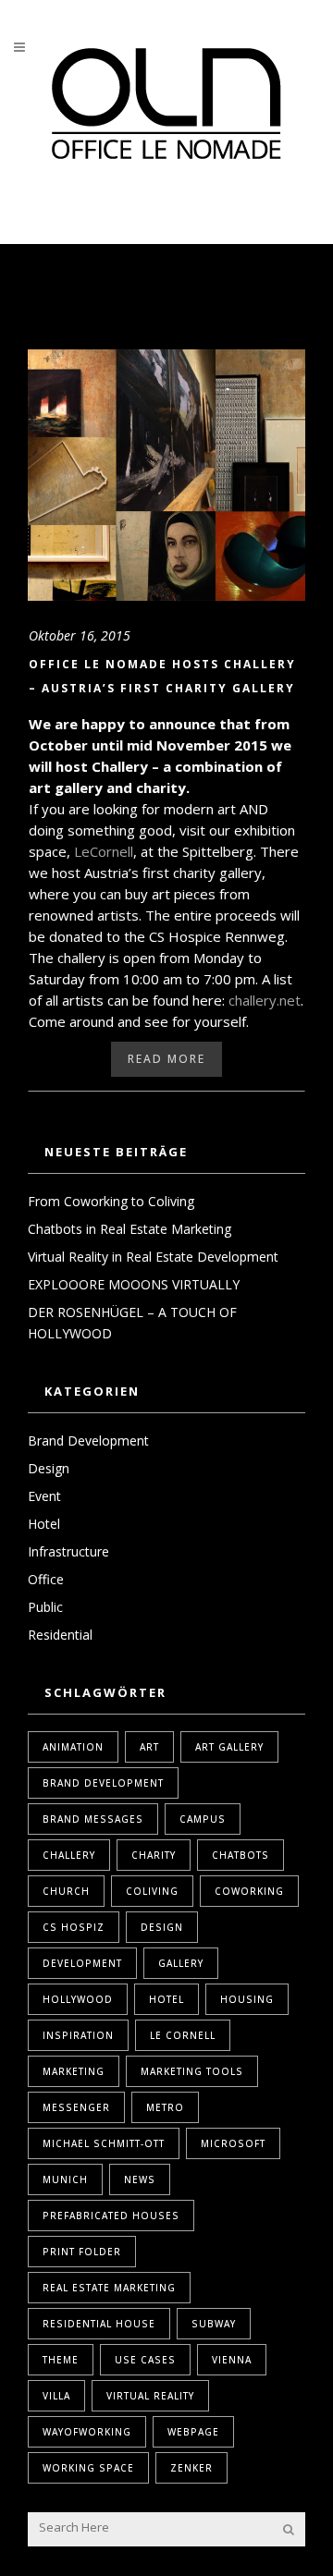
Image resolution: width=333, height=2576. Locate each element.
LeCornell (104, 851)
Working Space (88, 2468)
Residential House (99, 2324)
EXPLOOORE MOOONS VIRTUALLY (134, 1284)
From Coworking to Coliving (111, 1201)
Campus (203, 1819)
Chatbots (240, 1855)
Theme (61, 2360)
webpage (193, 2432)
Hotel (44, 1524)
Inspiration (78, 2035)
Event (44, 1496)
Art (149, 1747)
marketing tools (192, 2071)
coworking (249, 1891)
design (162, 1927)
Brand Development (88, 1441)
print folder (82, 2252)
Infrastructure (68, 1551)
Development (82, 1963)
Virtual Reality (150, 2396)
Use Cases (145, 2360)
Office (46, 1579)
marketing (74, 2071)
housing (247, 1999)
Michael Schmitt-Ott (104, 2143)
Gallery (181, 1963)
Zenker (191, 2468)
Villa (56, 2396)
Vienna (232, 2360)
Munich (65, 2179)
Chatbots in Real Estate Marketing (129, 1229)
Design (49, 1468)
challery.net (265, 1000)
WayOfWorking (87, 2432)
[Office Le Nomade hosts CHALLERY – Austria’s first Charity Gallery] (166, 475)
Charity (154, 1855)
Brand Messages (93, 1819)
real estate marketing (109, 2288)
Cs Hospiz (74, 1927)
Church (66, 1891)
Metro (165, 2107)
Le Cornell (183, 2035)
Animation (73, 1747)
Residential (60, 1635)
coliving (152, 1891)
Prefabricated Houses (111, 2216)
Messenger (76, 2107)
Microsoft (233, 2143)
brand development (103, 1783)
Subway (214, 2324)
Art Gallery (229, 1747)
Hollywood (78, 1999)
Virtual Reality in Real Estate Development (153, 1257)
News (140, 2179)
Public (45, 1607)
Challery (69, 1855)
